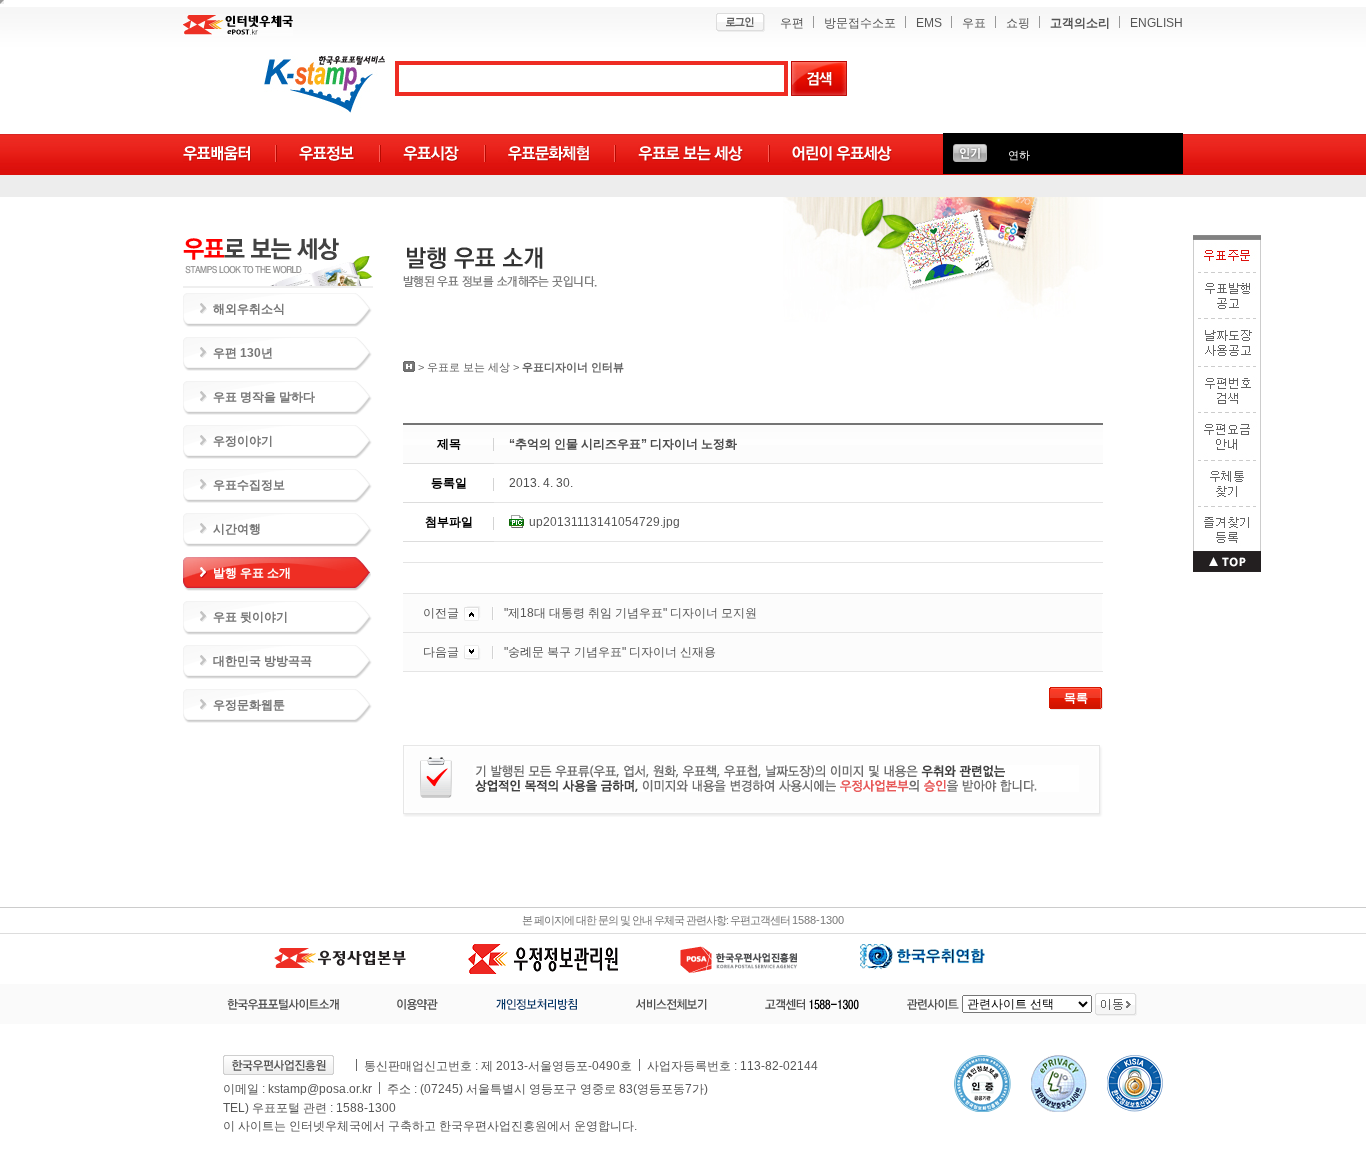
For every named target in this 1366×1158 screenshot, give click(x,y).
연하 (1019, 155)
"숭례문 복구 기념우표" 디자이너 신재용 (610, 652)
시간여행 (237, 529)
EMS (929, 23)
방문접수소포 (860, 23)
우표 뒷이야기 (250, 617)
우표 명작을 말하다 (264, 397)
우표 (974, 23)
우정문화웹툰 (249, 705)
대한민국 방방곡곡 (262, 661)
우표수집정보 (249, 485)
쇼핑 (1018, 23)
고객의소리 (1080, 23)
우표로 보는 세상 (468, 367)
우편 (792, 23)
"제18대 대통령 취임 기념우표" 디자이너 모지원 (630, 613)
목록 (1076, 698)
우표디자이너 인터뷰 (573, 367)
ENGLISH (1156, 23)
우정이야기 (243, 441)
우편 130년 (243, 353)
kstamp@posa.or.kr (320, 1089)
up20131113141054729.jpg (604, 522)
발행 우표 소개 (252, 573)
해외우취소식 (249, 309)
